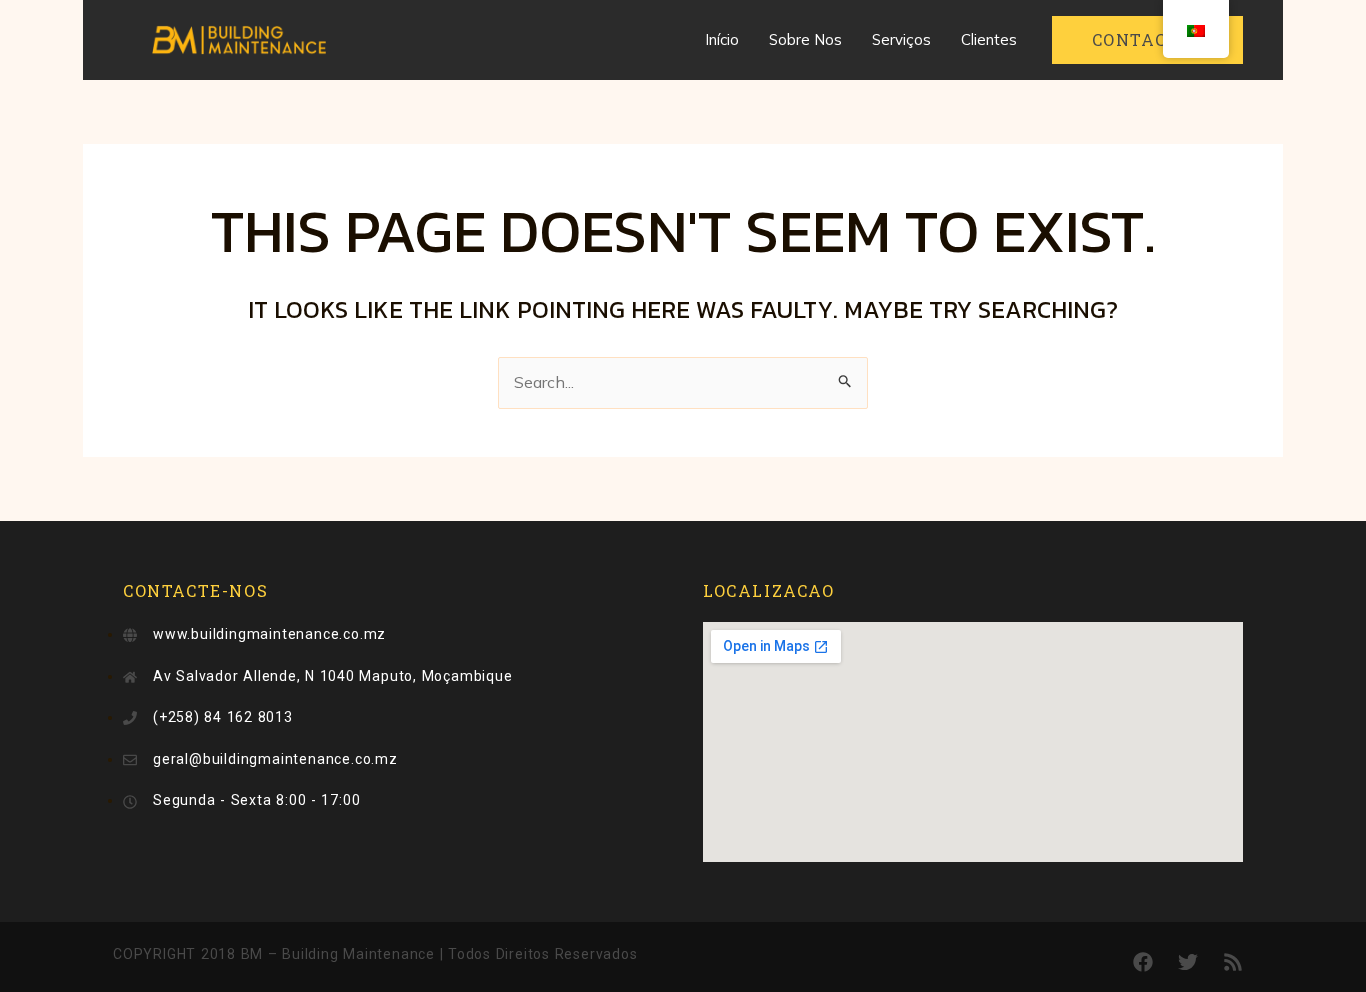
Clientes (989, 39)
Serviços (901, 39)
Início (722, 39)
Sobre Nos (805, 39)
